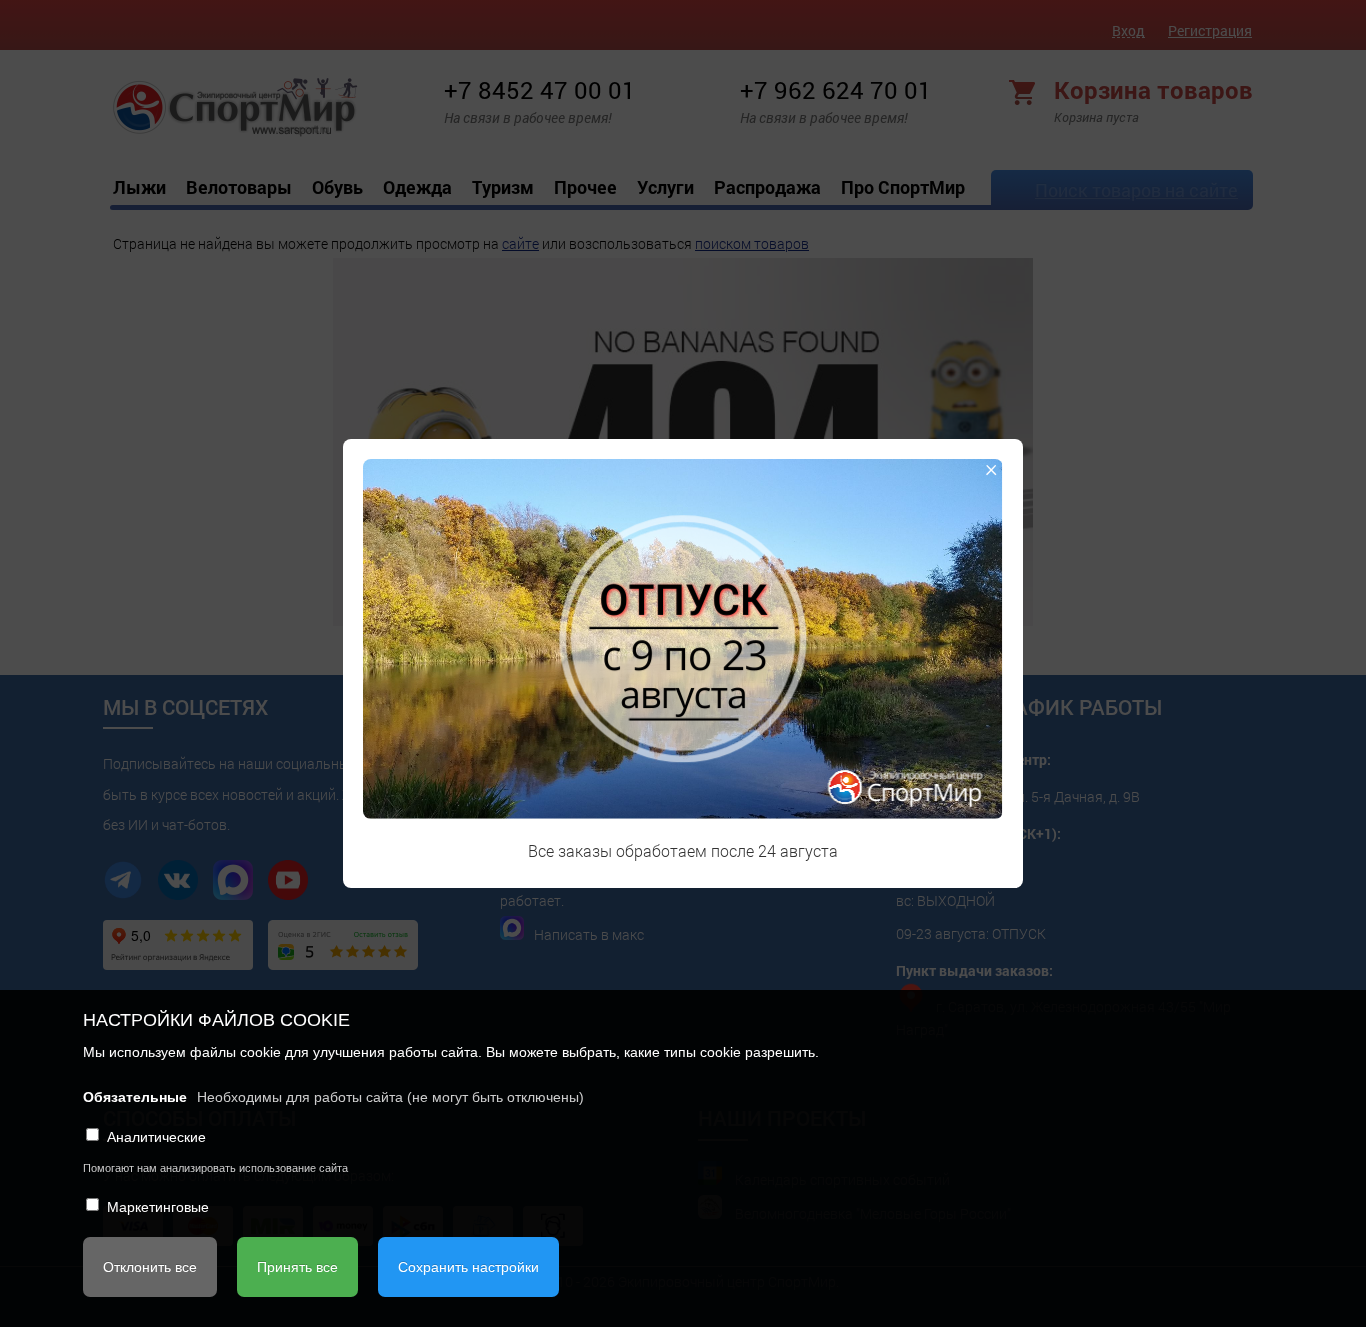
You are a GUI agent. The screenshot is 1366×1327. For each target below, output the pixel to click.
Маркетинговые (158, 1207)
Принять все (297, 1267)
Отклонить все (150, 1267)
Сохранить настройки (468, 1267)
